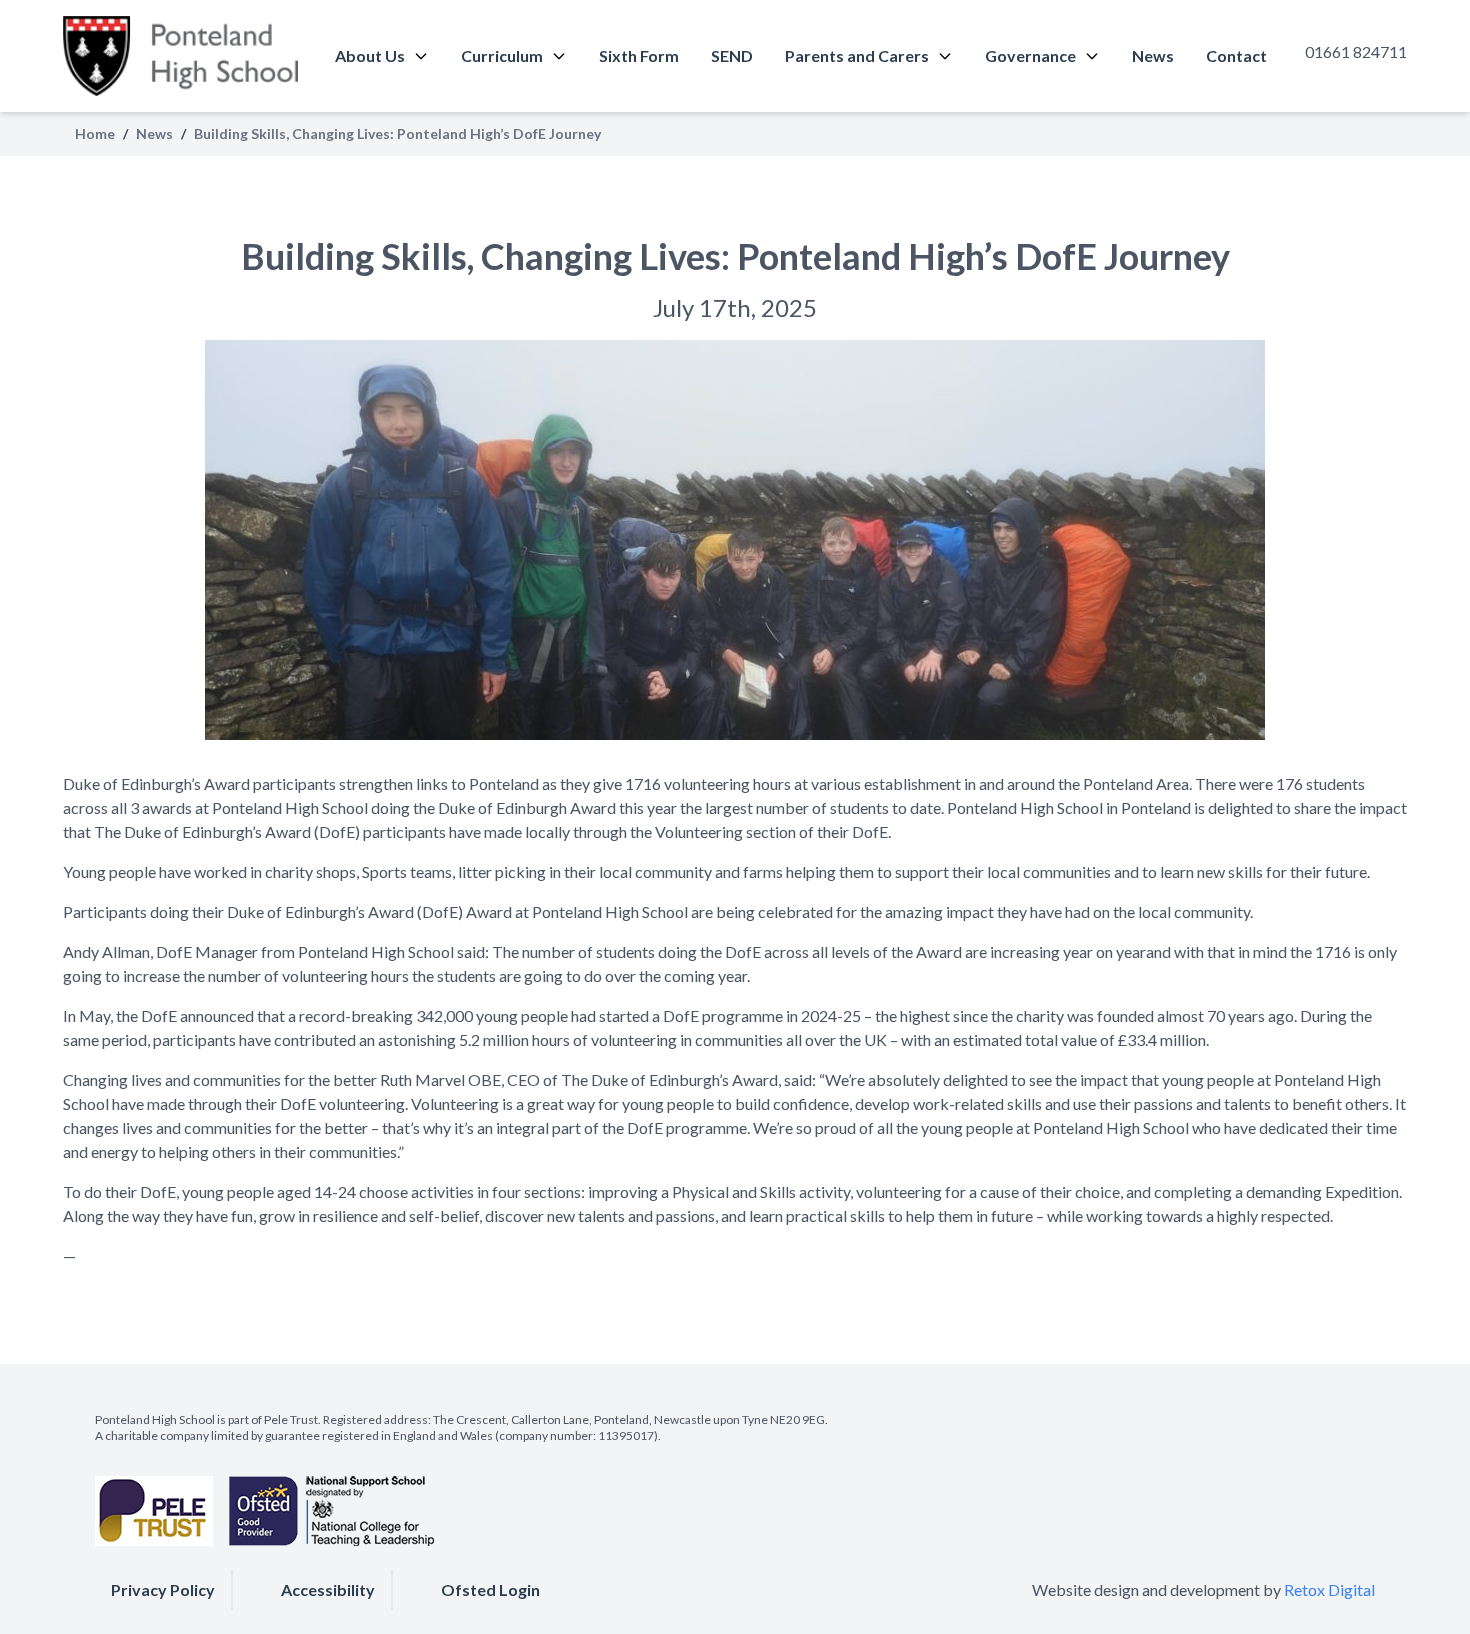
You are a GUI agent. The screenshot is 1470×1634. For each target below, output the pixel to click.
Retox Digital (1329, 1589)
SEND (732, 55)
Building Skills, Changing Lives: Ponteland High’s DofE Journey (735, 256)
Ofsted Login (490, 1589)
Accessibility (328, 1589)
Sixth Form (639, 55)
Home (95, 133)
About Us (370, 55)
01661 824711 (1356, 51)
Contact (1236, 55)
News (1153, 55)
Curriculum (502, 55)
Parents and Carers (857, 55)
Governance (1030, 55)
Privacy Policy (163, 1589)
